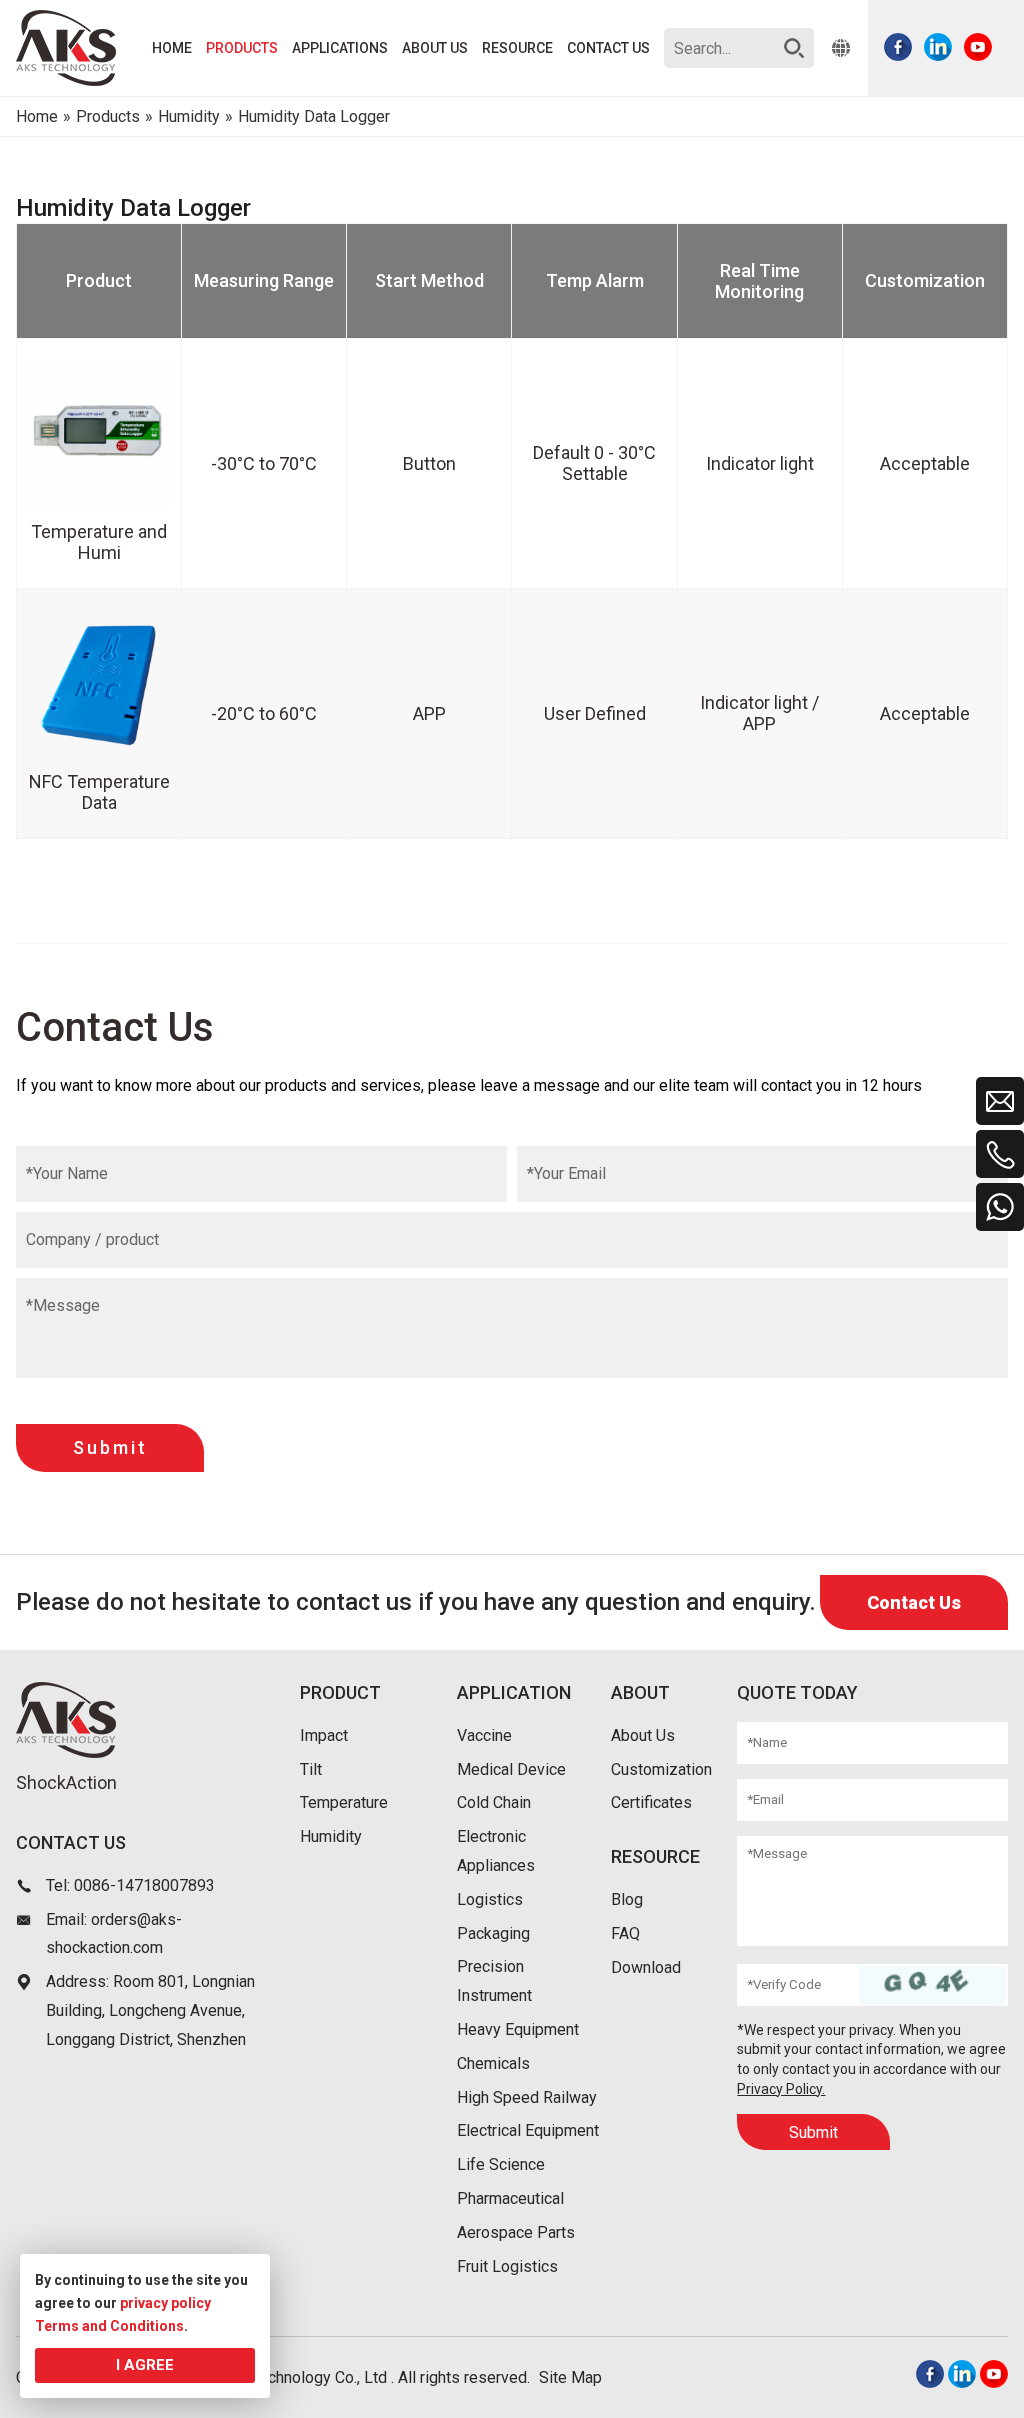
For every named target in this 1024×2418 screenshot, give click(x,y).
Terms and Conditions (109, 2326)
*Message (63, 1305)
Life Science (501, 2164)
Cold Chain (494, 1802)
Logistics (490, 1899)
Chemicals (493, 2063)
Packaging (493, 1933)
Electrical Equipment (528, 2130)
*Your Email (566, 1173)
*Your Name (67, 1173)
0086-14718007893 (144, 1885)
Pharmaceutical (510, 2198)
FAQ (625, 1933)
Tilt (311, 1769)
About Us (643, 1735)
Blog (627, 1899)
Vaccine (484, 1735)
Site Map (570, 2377)
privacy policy (165, 2303)
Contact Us (914, 1602)
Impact (324, 1735)
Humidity (331, 1836)
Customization (661, 1769)
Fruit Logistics (507, 2266)
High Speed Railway (527, 2097)
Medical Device (511, 1769)
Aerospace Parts (516, 2232)
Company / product (92, 1239)
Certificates (651, 1802)
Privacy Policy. (781, 2089)
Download (646, 1967)
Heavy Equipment (518, 2029)
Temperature (344, 1802)
